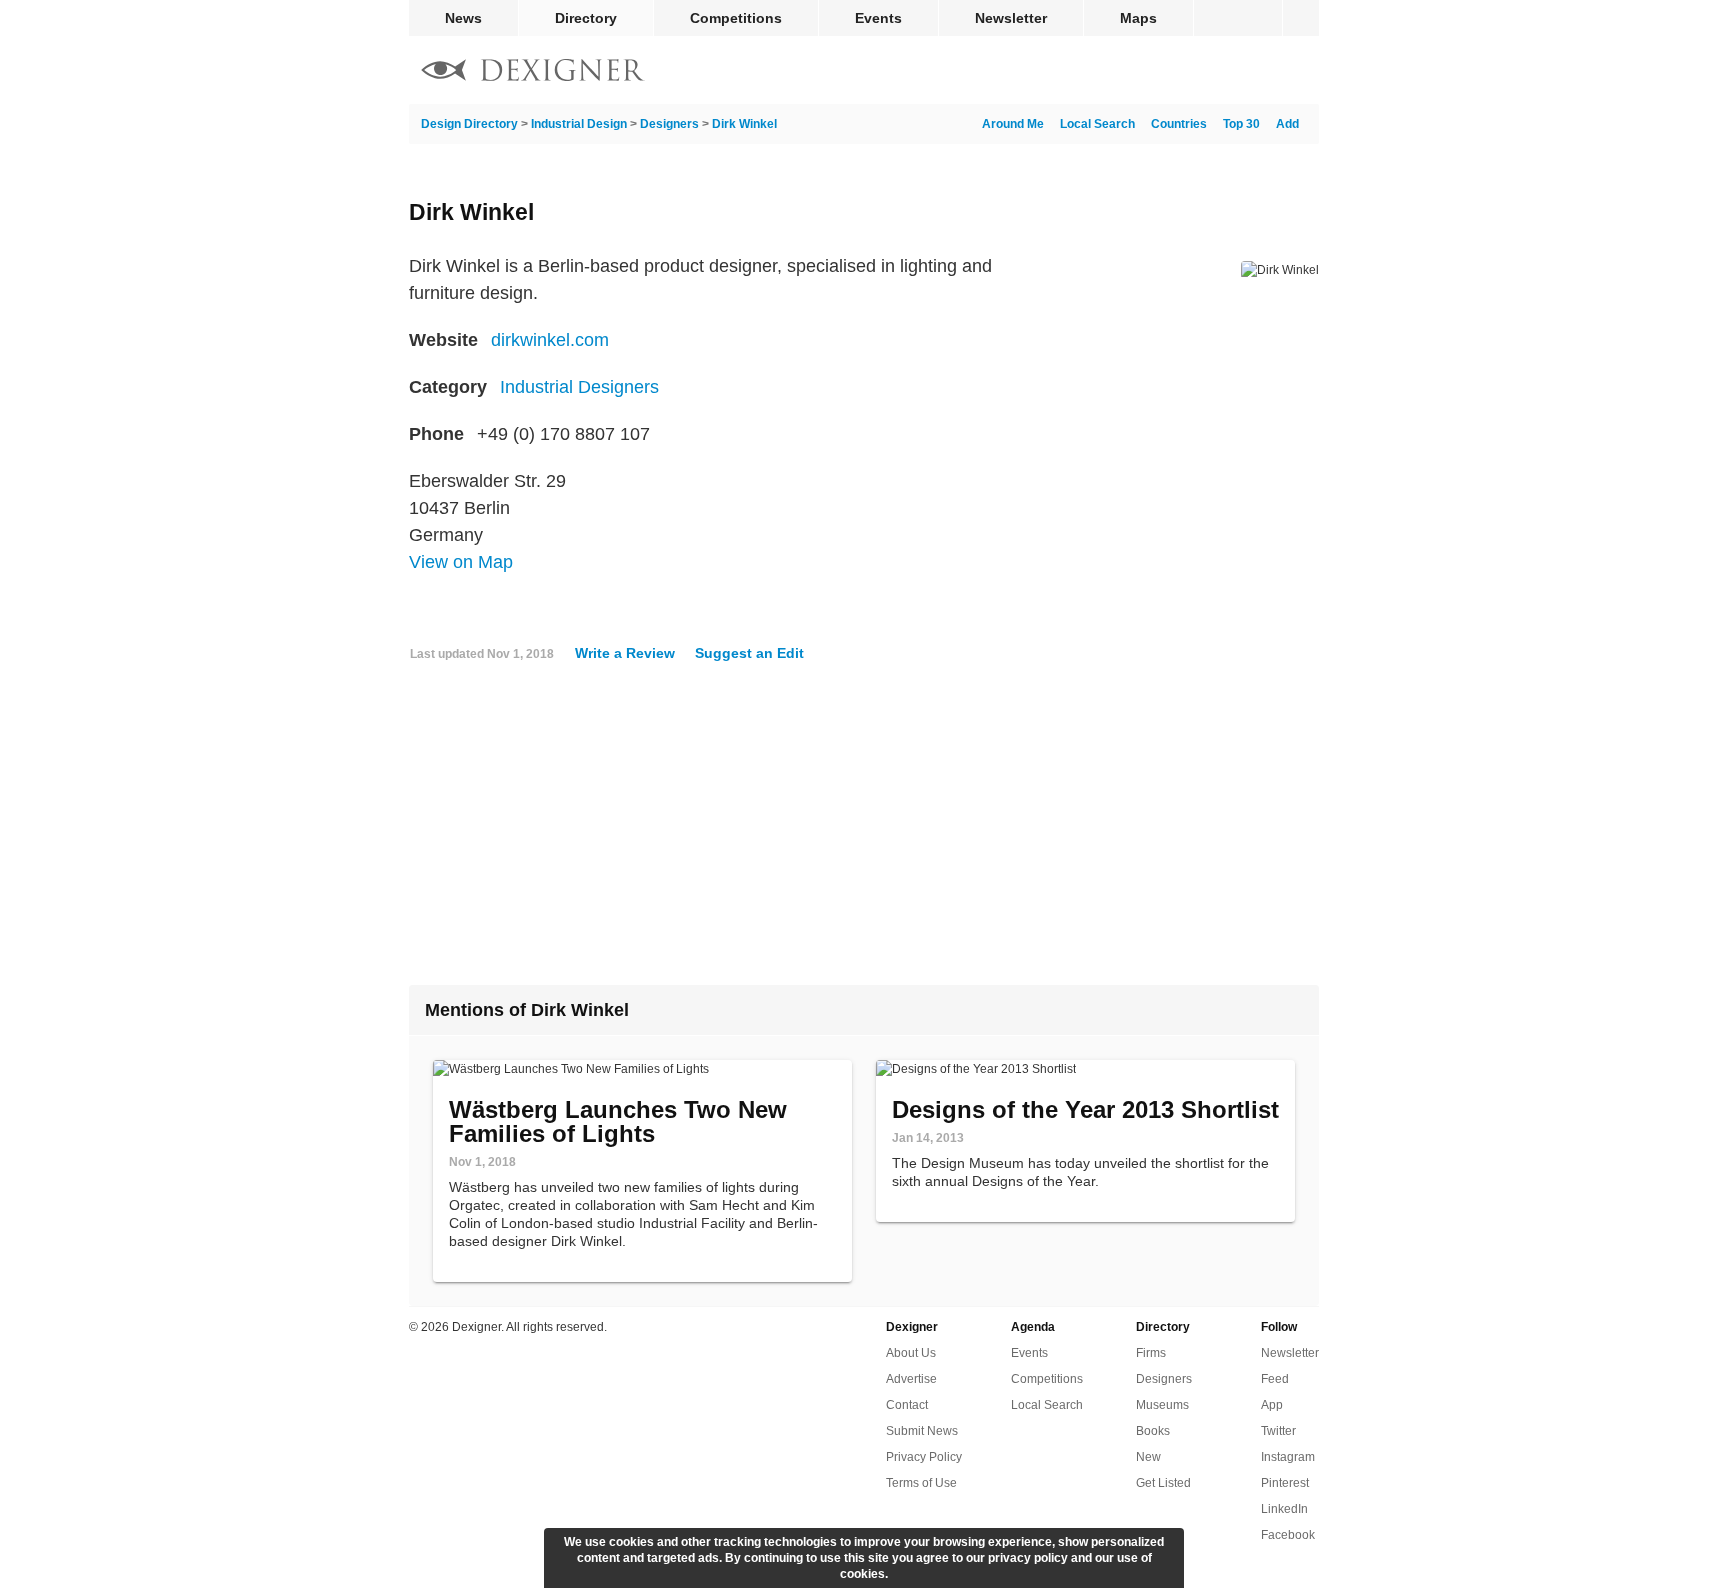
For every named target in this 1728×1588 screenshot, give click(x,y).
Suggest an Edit (749, 653)
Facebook (1288, 1535)
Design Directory (469, 124)
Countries (1179, 124)
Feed (1275, 1379)
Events (878, 18)
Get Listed (1163, 1483)
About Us (911, 1353)
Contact (907, 1405)
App (1272, 1405)
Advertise (911, 1379)
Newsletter (1011, 18)
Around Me (1013, 124)
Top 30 (1241, 124)
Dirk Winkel (744, 124)
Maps (1138, 18)
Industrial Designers (579, 387)
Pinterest (1285, 1483)
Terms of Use (921, 1483)
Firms (1151, 1353)
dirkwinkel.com (550, 340)
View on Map (461, 562)
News (463, 18)
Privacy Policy (924, 1457)
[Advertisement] (864, 831)
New (1148, 1457)
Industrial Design (579, 124)
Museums (1162, 1405)
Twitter (1278, 1431)
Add (1287, 124)
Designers (669, 124)
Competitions (736, 18)
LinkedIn (1284, 1509)
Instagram (1288, 1457)
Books (1153, 1431)
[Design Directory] (533, 72)
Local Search (1097, 124)
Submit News (922, 1431)
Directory (586, 18)
